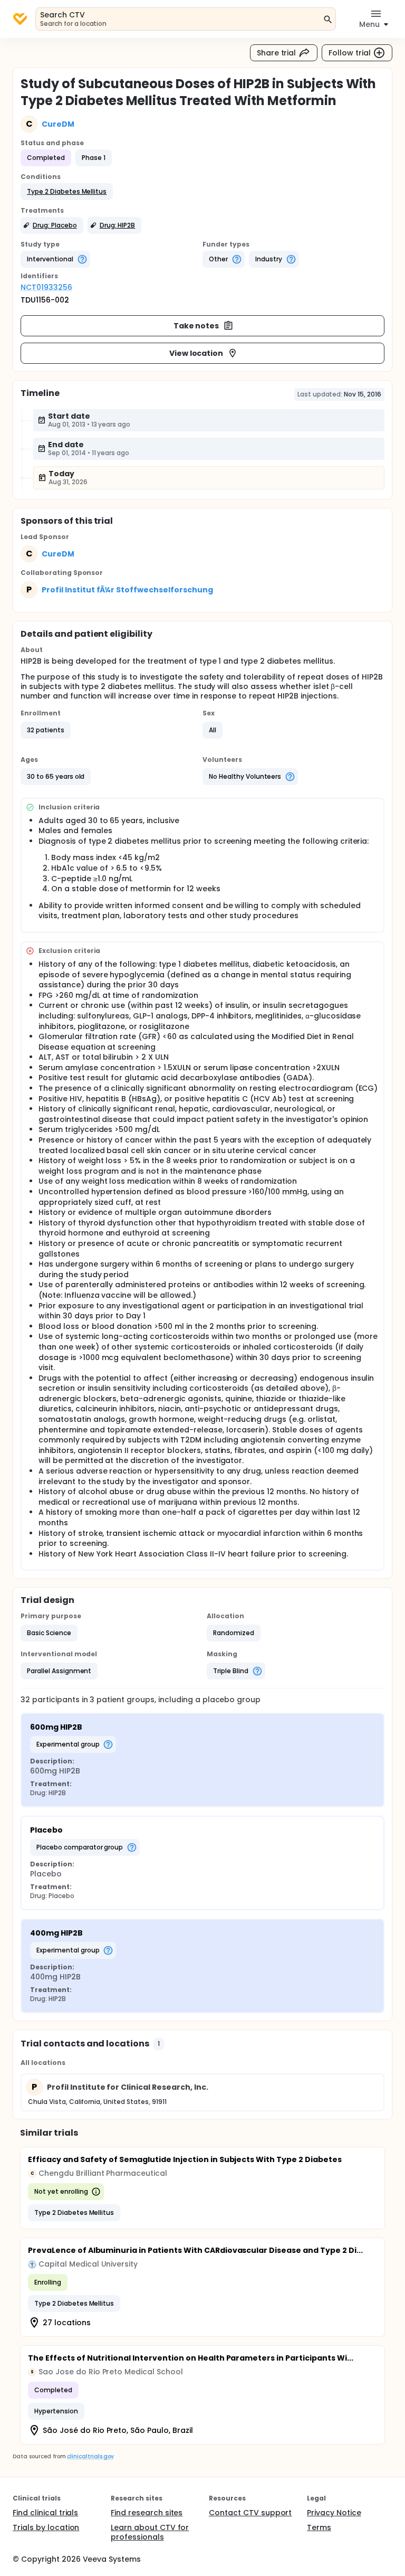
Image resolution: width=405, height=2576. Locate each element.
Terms (319, 2527)
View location (196, 353)
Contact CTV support (250, 2513)
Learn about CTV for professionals (150, 2532)
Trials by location (46, 2527)
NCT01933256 (46, 287)
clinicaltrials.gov (90, 2456)
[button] (67, 192)
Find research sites (147, 2513)
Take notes (196, 326)
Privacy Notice (334, 2513)
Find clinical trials (45, 2513)
